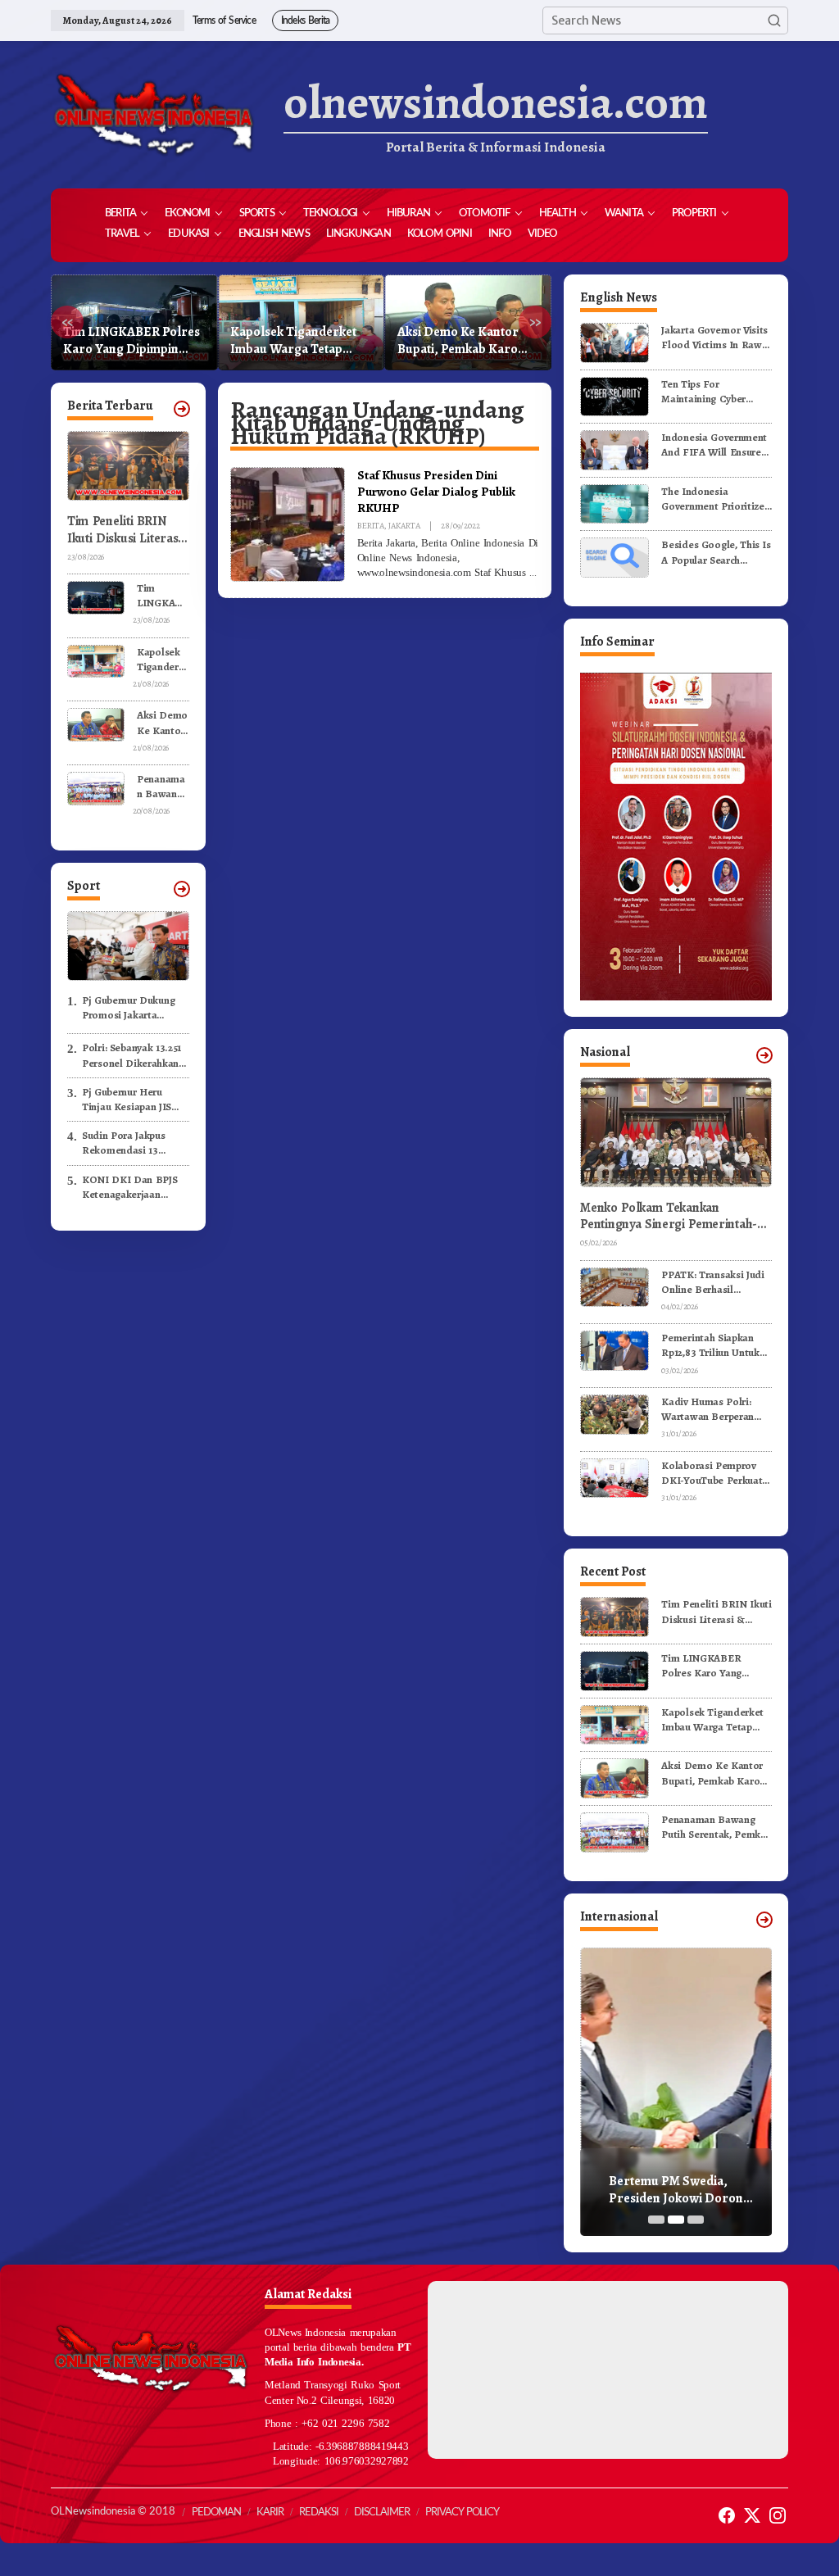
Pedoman (216, 2513)
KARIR (270, 2513)
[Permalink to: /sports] (182, 889)
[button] (774, 20)
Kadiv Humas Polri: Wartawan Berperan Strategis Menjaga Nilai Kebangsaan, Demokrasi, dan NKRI (716, 1409)
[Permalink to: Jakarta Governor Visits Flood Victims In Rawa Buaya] (615, 342)
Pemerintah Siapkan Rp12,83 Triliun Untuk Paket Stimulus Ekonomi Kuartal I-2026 (710, 1345)
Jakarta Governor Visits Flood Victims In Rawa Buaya (714, 338)
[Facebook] (727, 2516)
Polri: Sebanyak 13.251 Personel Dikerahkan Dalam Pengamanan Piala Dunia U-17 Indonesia (132, 1055)
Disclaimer (382, 2513)
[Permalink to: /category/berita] (182, 409)
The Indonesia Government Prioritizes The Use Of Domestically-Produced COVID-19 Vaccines (716, 499)
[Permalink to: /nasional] (764, 1055)
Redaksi (319, 2513)
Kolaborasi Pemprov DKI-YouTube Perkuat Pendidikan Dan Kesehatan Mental (712, 1473)
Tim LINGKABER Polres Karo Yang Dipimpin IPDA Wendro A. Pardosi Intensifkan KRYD (163, 596)
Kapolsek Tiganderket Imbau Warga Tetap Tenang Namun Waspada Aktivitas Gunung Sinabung (133, 341)
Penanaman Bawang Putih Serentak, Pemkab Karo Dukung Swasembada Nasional (465, 341)
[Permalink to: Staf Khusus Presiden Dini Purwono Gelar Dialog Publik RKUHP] (288, 524)
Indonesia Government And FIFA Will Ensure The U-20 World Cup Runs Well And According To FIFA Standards (714, 445)
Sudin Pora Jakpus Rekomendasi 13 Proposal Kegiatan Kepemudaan (125, 1143)
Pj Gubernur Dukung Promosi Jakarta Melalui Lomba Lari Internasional (128, 1008)
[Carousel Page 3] (696, 2220)
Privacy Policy (462, 2513)
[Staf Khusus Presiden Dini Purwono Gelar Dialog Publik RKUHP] (533, 573)
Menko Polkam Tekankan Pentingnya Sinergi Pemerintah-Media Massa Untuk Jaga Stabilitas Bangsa (674, 1217)
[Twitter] (752, 2516)
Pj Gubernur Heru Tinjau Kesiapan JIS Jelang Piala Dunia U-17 (136, 1100)
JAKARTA (404, 526)
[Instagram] (778, 2516)
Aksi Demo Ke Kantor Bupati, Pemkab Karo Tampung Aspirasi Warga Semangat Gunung (291, 341)
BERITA (371, 526)
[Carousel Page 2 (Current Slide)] (676, 2220)
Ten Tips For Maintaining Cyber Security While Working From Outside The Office (716, 392)
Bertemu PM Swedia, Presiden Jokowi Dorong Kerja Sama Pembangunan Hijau (683, 2190)
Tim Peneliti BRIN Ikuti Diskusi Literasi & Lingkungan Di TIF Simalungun (126, 530)
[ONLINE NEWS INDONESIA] (153, 115)
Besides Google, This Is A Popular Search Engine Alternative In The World (716, 552)
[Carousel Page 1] (656, 2220)
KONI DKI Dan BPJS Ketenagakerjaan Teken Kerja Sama (129, 1187)
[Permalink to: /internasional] (764, 1920)
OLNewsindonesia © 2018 (113, 2512)
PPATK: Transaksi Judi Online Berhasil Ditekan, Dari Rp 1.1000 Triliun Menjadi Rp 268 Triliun (717, 1282)
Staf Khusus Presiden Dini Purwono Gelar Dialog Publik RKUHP (436, 491)
